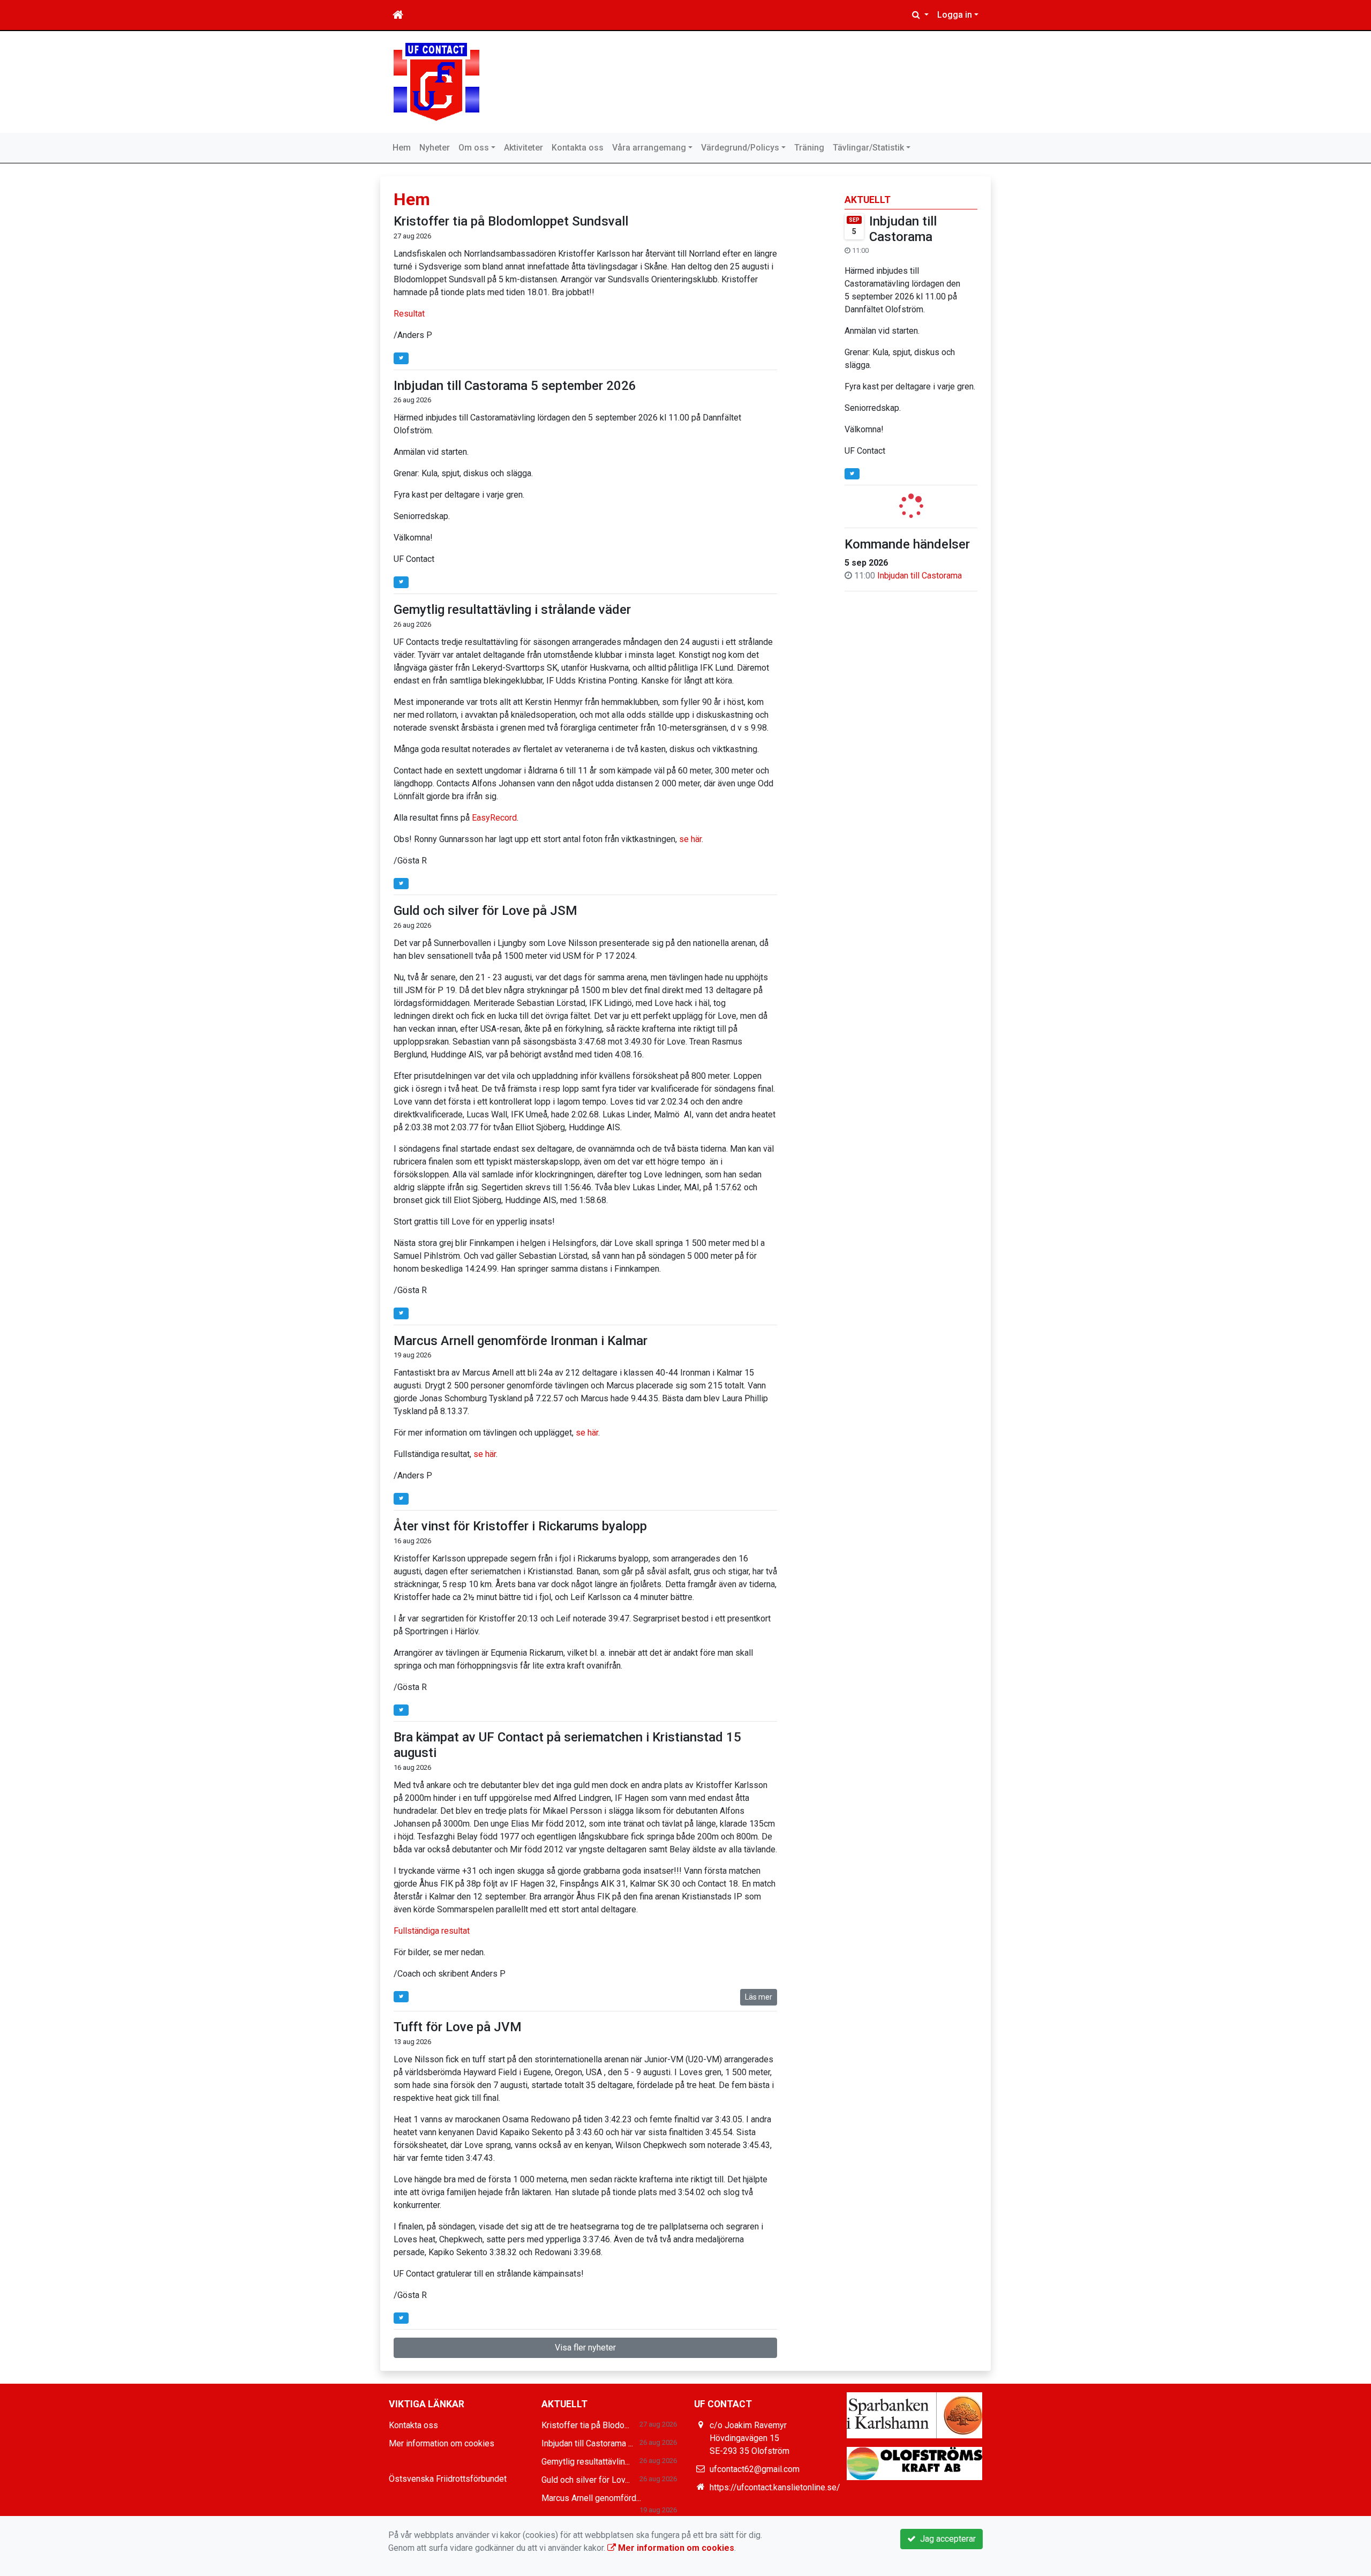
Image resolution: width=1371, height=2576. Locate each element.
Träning (809, 148)
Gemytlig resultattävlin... (586, 2462)
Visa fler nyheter (585, 2348)
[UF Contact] (436, 81)
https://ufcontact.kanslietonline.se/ (775, 2487)
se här (690, 839)
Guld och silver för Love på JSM (485, 911)
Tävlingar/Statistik (868, 148)
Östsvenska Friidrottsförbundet (448, 2479)
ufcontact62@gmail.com (755, 2469)
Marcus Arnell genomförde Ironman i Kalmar (521, 1341)
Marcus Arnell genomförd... (591, 2498)
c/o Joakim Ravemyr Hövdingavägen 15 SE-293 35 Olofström (749, 2438)
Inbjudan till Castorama (903, 229)
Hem (402, 148)
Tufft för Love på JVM (458, 2027)
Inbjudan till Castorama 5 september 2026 (515, 386)
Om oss (474, 148)
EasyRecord (494, 818)
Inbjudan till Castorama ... (587, 2443)
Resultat (410, 314)
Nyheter (435, 148)
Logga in (955, 15)
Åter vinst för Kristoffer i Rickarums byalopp (520, 1526)
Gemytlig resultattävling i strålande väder (512, 610)
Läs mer (759, 1997)
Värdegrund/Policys (740, 148)
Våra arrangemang (649, 148)
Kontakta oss (578, 148)
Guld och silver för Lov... (586, 2480)
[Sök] (920, 15)
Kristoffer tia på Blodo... (585, 2425)
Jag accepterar (946, 2539)
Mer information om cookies (442, 2443)
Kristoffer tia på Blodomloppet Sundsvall (511, 221)
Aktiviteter (523, 148)
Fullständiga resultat (432, 1931)
